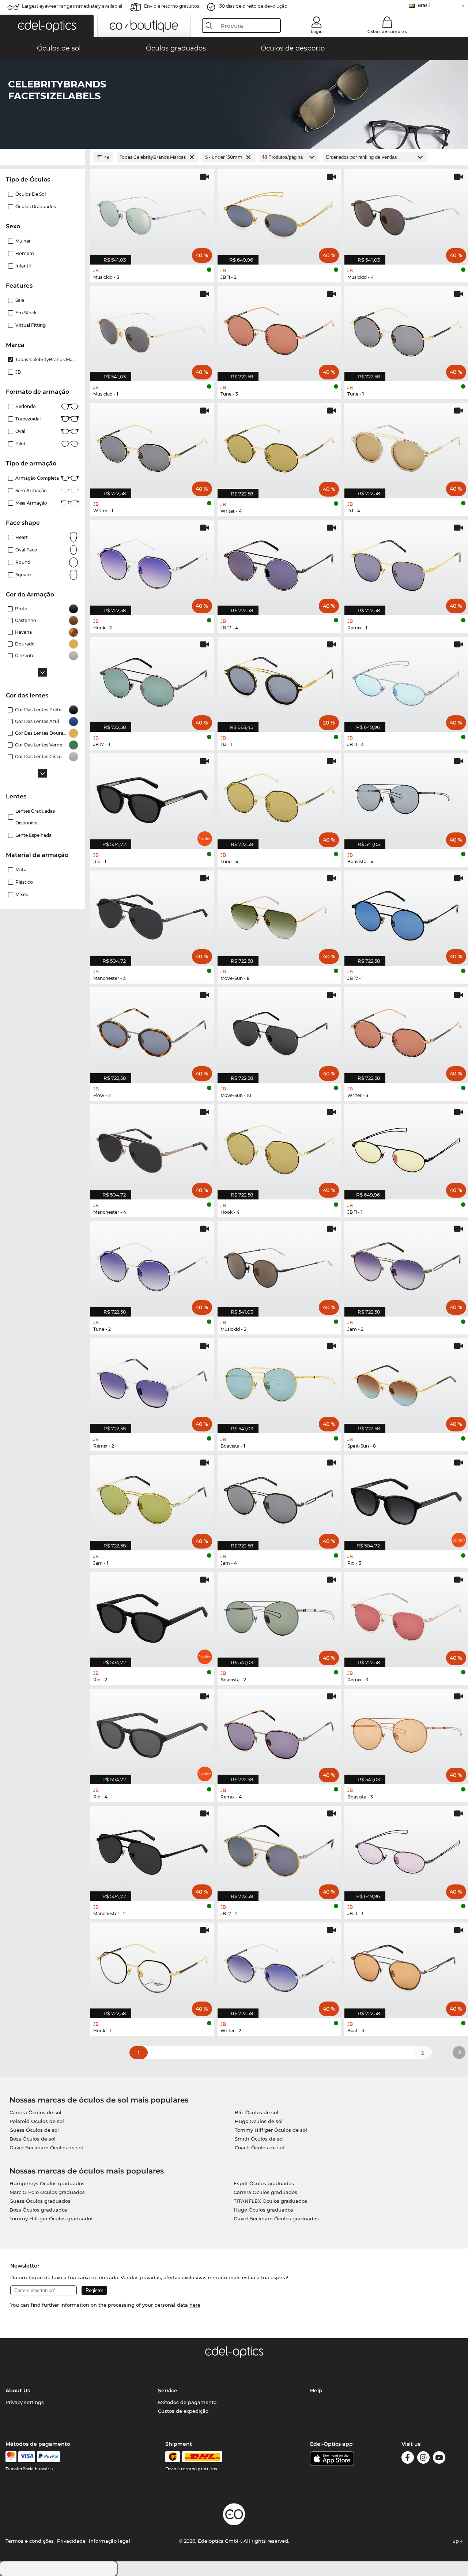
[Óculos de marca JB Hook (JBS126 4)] (279, 1148)
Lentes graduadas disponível (35, 817)
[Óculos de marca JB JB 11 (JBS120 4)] (406, 680)
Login (317, 31)
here (195, 2305)
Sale (20, 300)
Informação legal (110, 2541)
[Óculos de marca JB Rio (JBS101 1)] (152, 797)
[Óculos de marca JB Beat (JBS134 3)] (406, 1966)
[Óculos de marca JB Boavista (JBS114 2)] (279, 1616)
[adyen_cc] (11, 2457)
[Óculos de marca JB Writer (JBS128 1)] (152, 447)
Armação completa (37, 478)
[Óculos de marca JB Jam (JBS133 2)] (406, 1265)
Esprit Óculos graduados (264, 2183)
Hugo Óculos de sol (259, 2121)
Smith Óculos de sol (259, 2139)
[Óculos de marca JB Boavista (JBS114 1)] (279, 1382)
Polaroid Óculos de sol (37, 2121)
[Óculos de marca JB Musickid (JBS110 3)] (152, 213)
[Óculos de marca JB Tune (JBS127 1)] (406, 330)
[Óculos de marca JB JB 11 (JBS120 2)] (279, 213)
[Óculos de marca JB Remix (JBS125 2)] (152, 1382)
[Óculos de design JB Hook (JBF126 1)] (152, 1966)
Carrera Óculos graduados (265, 2192)
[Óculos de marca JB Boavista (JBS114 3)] (406, 1732)
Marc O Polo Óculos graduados (47, 2192)
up (456, 2541)
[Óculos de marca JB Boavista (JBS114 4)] (406, 797)
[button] (47, 26)
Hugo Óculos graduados (263, 2210)
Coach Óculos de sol (259, 2148)
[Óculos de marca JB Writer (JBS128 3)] (406, 1031)
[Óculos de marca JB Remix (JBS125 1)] (406, 564)
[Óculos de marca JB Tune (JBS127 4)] (279, 797)
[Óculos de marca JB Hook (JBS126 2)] (152, 564)
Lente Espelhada (33, 835)
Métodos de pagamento (187, 2402)
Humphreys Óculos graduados (47, 2183)
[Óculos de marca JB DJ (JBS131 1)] (279, 680)
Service (168, 2390)
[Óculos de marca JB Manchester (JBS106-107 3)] (152, 914)
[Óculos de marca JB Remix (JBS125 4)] (279, 1732)
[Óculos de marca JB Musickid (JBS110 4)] (406, 213)
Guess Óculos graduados (40, 2201)
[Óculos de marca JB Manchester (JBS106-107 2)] (152, 1849)
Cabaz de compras (387, 31)
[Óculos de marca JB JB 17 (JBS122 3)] (152, 680)
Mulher (23, 241)
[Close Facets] (42, 157)
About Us (18, 2390)
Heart (22, 537)
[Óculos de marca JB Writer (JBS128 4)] (279, 447)
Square (23, 575)
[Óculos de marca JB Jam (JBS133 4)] (279, 1499)
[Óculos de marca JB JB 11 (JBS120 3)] (406, 1849)
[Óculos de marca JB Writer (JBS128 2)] (279, 1966)
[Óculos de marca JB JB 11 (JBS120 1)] (406, 1148)
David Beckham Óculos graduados (276, 2219)
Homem (25, 253)
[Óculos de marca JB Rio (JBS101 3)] (406, 1499)
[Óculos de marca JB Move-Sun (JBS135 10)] (279, 1031)
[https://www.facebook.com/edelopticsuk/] (408, 2459)
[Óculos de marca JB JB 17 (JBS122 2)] (279, 1849)
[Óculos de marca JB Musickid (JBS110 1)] (152, 330)
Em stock (26, 313)
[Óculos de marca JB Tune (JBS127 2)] (152, 1265)
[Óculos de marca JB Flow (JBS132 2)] (152, 1031)
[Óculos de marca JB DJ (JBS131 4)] (406, 447)
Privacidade (71, 2541)
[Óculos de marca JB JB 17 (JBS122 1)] (406, 914)
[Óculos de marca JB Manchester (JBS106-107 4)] (152, 1148)
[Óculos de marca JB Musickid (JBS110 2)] (279, 1265)
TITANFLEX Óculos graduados (270, 2201)
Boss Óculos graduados (38, 2210)
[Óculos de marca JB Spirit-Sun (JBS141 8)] (406, 1382)
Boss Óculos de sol (33, 2139)
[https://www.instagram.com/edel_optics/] (423, 2459)
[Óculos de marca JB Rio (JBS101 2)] (152, 1616)
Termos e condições (30, 2541)
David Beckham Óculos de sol (46, 2148)
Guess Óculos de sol (34, 2130)
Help (316, 2390)
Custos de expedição (183, 2411)
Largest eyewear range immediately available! (72, 6)
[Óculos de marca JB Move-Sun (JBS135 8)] (279, 914)
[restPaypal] (48, 2457)
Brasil (424, 5)
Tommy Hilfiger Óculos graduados (52, 2219)
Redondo (26, 406)
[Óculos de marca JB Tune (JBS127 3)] (279, 330)
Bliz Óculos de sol (256, 2112)
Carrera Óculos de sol (35, 2112)
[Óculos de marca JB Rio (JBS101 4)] (152, 1732)
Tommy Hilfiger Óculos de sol (271, 2130)
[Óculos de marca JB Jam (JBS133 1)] (152, 1499)
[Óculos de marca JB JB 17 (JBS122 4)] (279, 564)
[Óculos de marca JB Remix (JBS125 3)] (406, 1616)
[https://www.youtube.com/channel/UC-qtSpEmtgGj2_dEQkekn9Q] (439, 2459)
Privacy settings (25, 2402)
